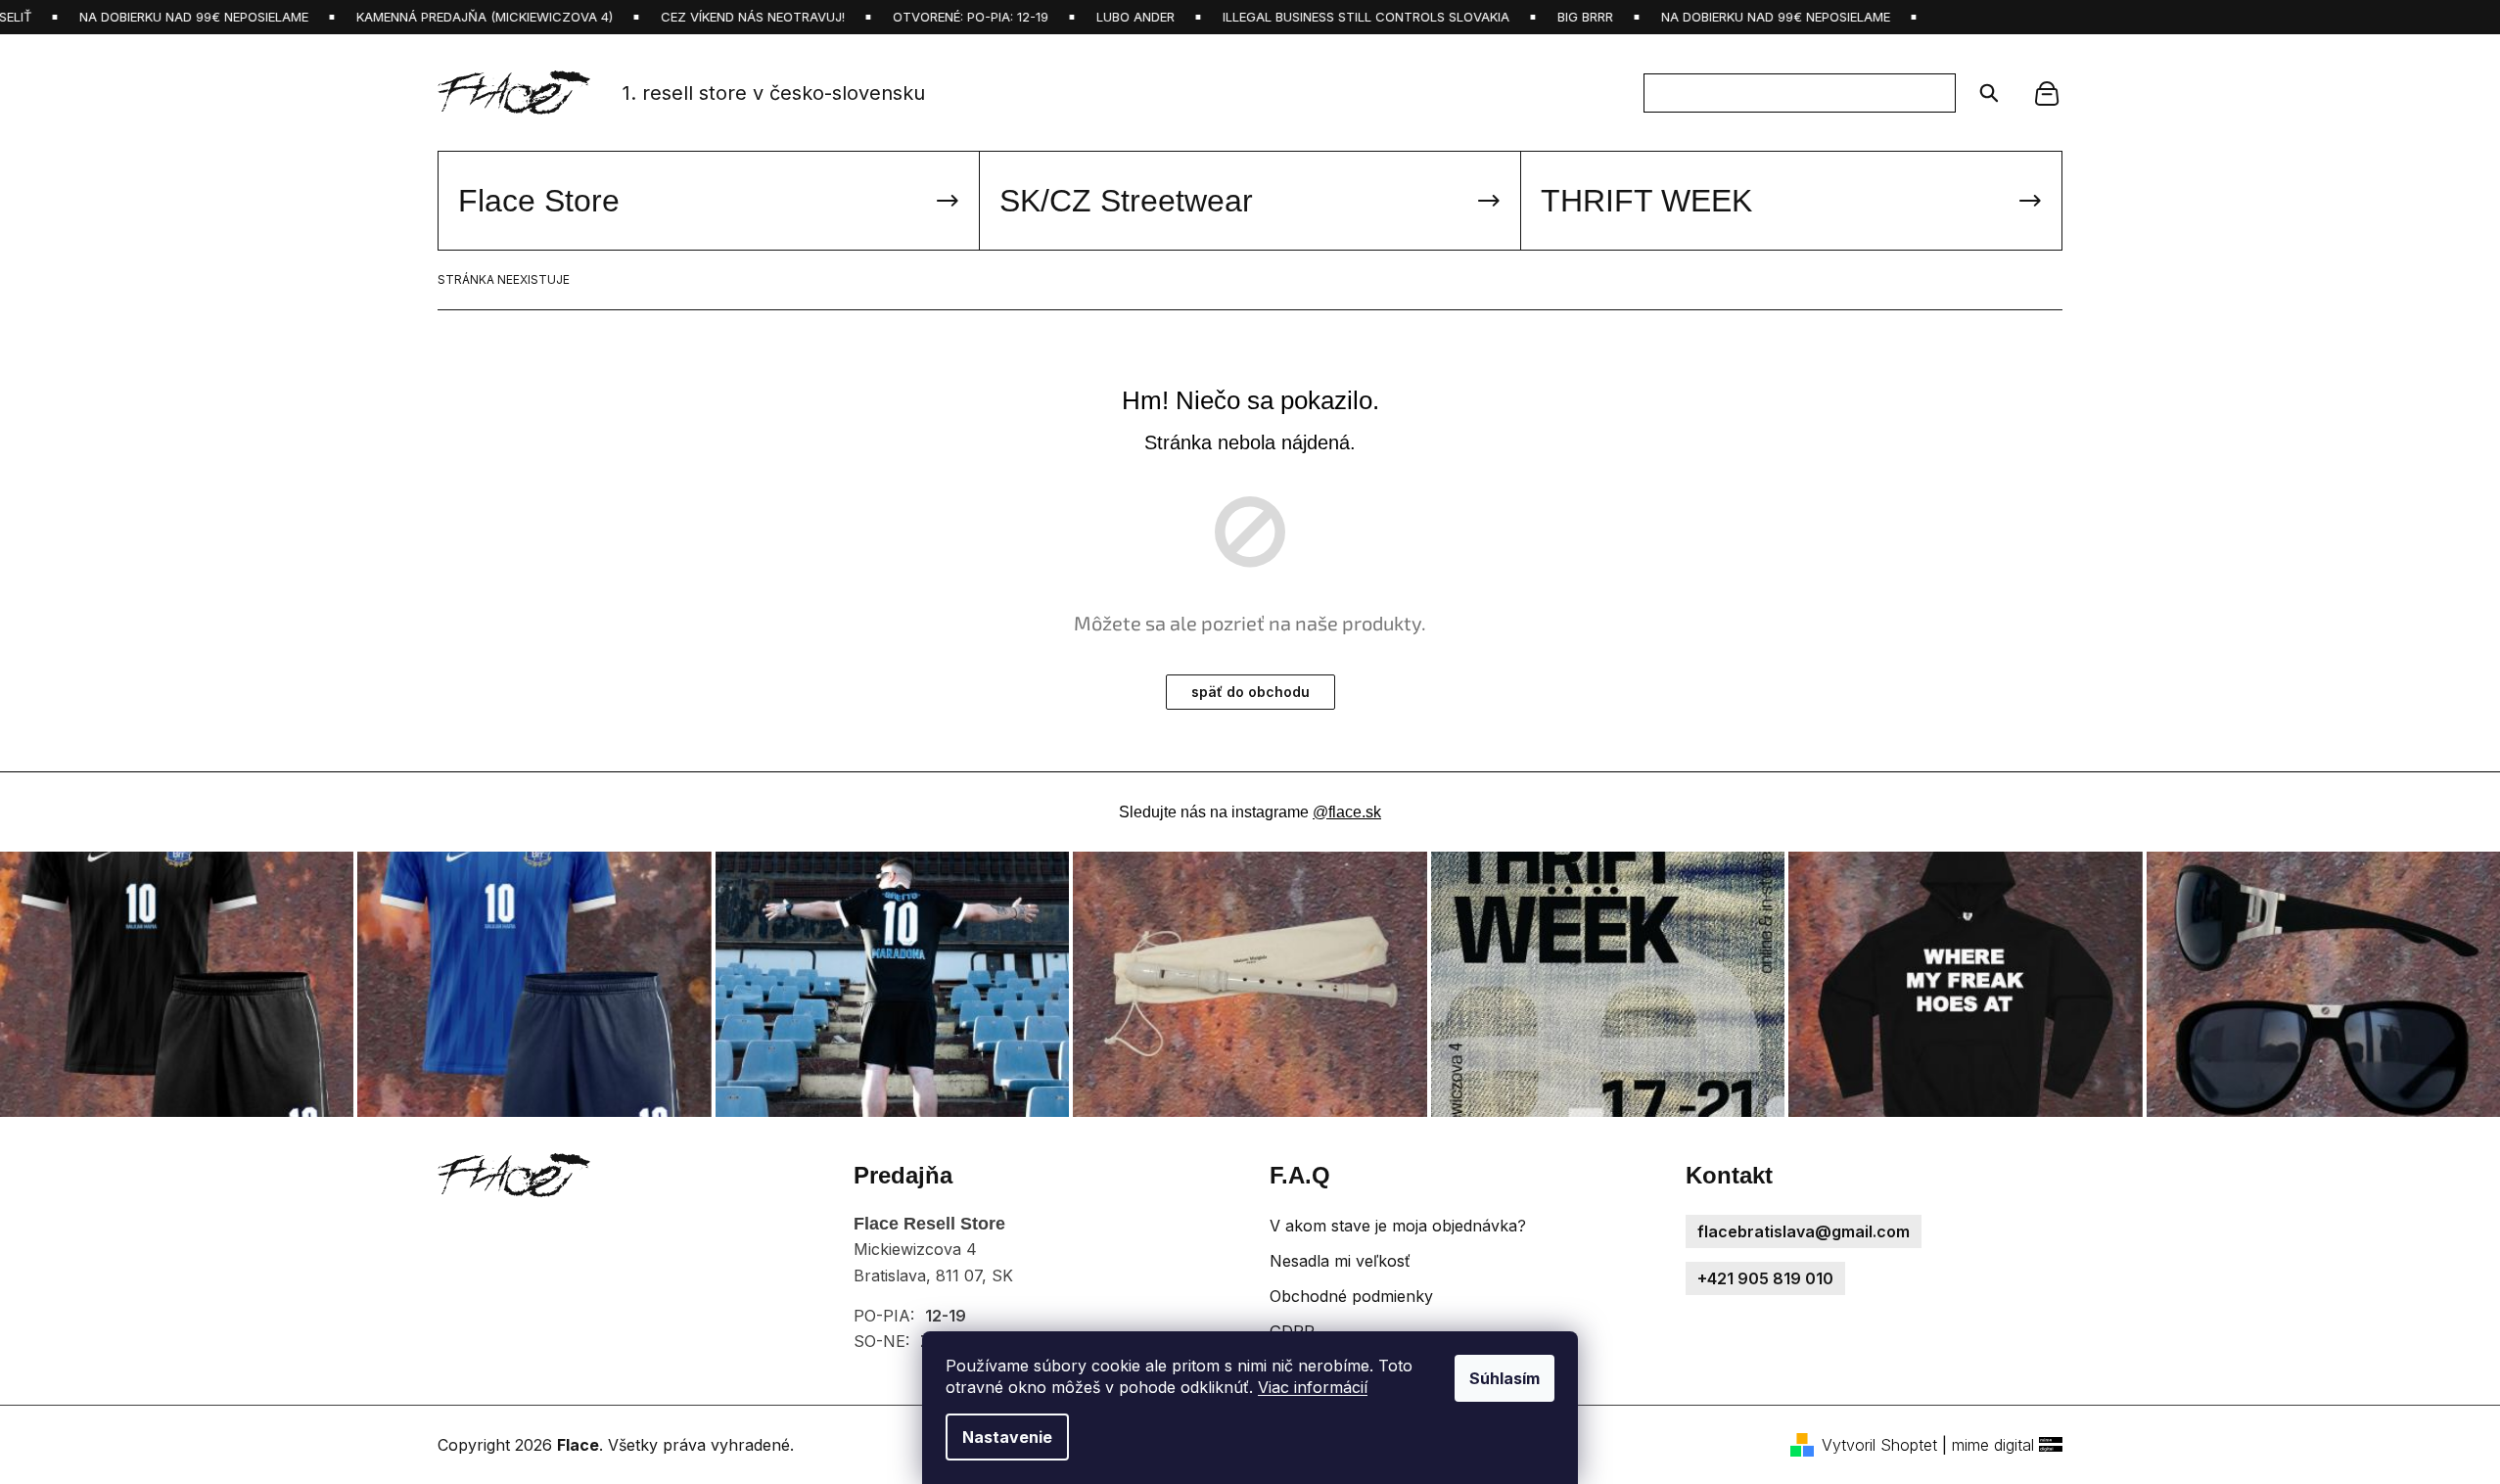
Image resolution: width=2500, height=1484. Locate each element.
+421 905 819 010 (1765, 1278)
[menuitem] (709, 201)
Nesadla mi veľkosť (1340, 1261)
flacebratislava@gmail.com (1804, 1231)
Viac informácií (1313, 1387)
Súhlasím (1505, 1378)
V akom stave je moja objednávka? (1398, 1226)
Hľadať (1983, 93)
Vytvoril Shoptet (1879, 1445)
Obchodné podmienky (1351, 1296)
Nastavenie (1007, 1437)
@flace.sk (1347, 812)
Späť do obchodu (1250, 692)
